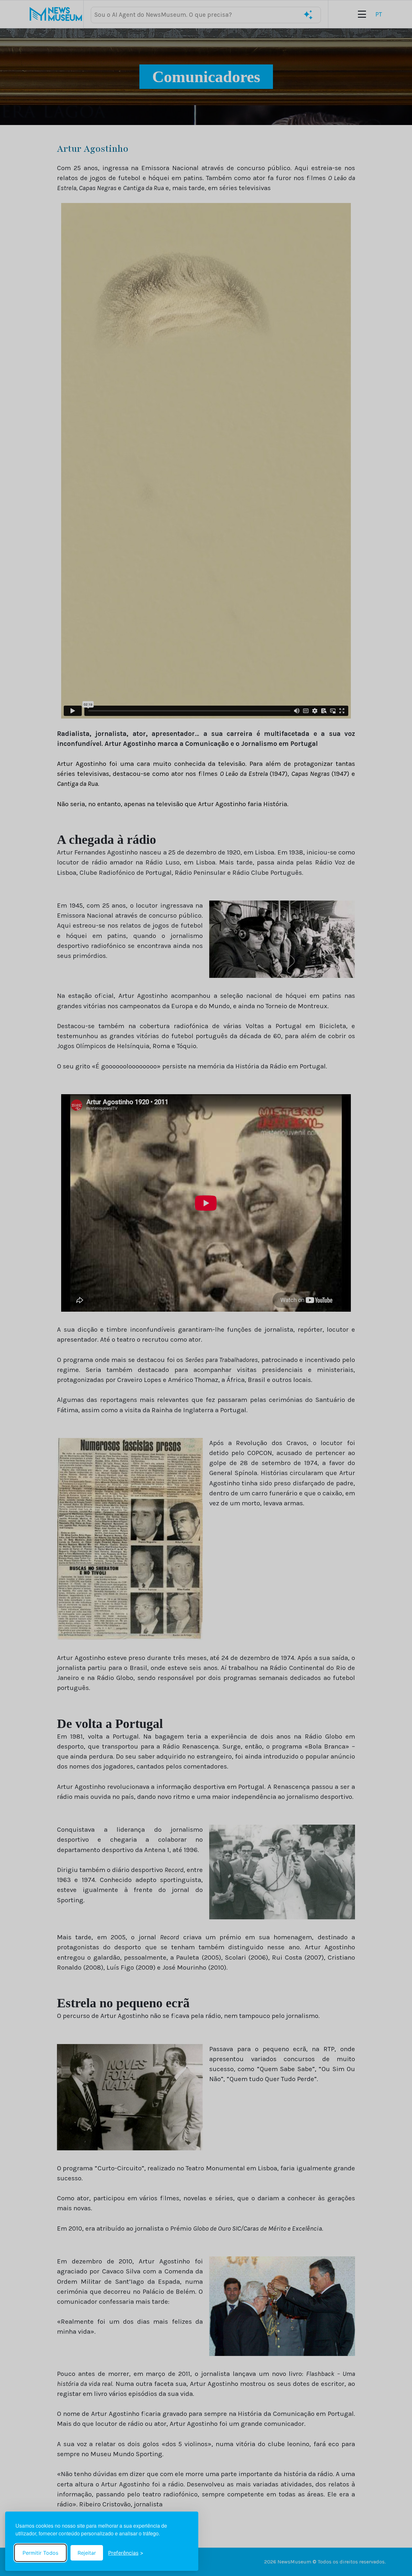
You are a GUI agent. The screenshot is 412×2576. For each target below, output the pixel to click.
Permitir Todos (40, 2553)
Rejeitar (87, 2553)
